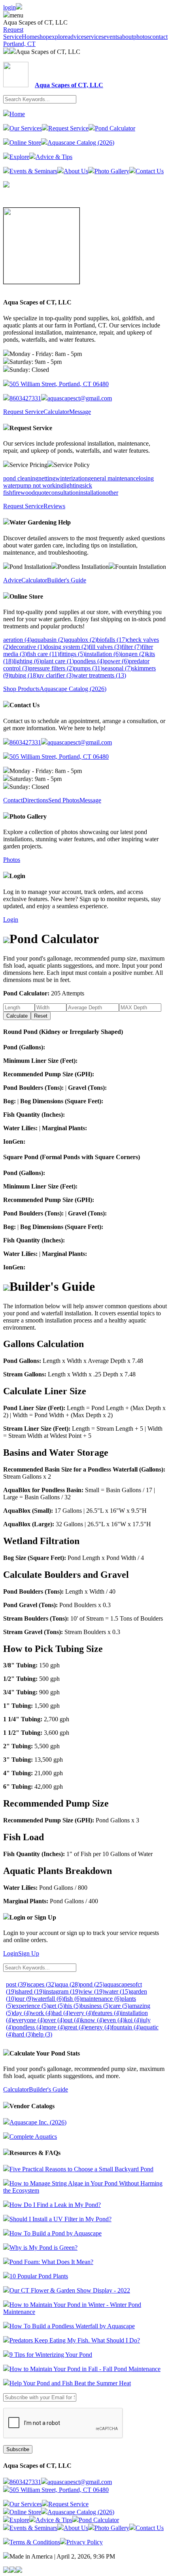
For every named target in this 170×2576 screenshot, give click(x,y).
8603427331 (25, 398)
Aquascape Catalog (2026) (81, 143)
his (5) (73, 2006)
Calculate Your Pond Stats (45, 2053)
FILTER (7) (131, 647)
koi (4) (133, 2020)
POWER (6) (117, 661)
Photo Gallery (112, 171)
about (126, 37)
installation (92, 493)
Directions (35, 800)
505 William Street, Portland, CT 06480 (59, 384)
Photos (12, 860)
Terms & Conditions (35, 2542)
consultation (64, 493)
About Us (76, 171)
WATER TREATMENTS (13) (100, 675)
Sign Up (29, 1953)
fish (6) (73, 1999)
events (111, 37)
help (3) (42, 2034)
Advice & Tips (54, 157)
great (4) (75, 2027)
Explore (19, 157)
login (9, 7)
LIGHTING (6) (27, 661)
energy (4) (99, 2027)
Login (17, 876)
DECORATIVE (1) (27, 647)
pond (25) (92, 1984)
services (94, 37)
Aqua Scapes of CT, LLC (48, 52)
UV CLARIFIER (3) (56, 675)
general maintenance (113, 478)
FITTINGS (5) (72, 654)
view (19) (92, 1991)
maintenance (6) (101, 1999)
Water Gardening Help (40, 522)
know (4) (93, 2020)
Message (80, 412)
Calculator (56, 412)
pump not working (40, 485)
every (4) (82, 2013)
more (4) (54, 2027)
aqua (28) (68, 1984)
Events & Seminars (33, 171)
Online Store (25, 143)
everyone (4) (29, 2020)
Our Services (26, 128)
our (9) (25, 1999)
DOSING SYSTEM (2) (67, 647)
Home (29, 37)
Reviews (54, 506)
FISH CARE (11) (43, 654)
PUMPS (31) (88, 668)
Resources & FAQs (35, 2153)
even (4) (114, 2020)
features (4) (107, 2013)
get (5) (57, 2006)
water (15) (117, 1991)
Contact (13, 800)
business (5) (95, 2006)
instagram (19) (62, 1991)
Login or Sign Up (33, 1917)
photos (142, 37)
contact (159, 37)
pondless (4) (28, 2027)
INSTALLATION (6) (103, 654)
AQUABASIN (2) (48, 640)
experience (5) (31, 2006)
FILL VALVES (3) (105, 647)
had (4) (61, 2013)
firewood (24, 493)
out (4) (73, 2020)
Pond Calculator (115, 128)
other (112, 493)
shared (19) (30, 1991)
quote (42, 493)
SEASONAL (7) (117, 668)
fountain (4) (126, 2027)
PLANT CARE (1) (58, 661)
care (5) (120, 2006)
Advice (12, 580)
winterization (72, 478)
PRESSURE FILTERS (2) (52, 668)
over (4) (55, 2020)
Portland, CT (19, 44)
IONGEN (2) (133, 654)
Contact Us (150, 171)
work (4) (42, 2013)
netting (47, 478)
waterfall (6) (48, 1999)
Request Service (13, 33)
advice (76, 37)
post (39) (17, 1984)
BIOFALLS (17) (112, 640)
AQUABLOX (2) (81, 640)
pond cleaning (21, 478)
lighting (73, 485)
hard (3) (23, 2034)
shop (43, 37)
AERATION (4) (17, 640)
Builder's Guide (67, 580)
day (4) (22, 2013)
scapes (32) (42, 1984)
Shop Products (21, 689)
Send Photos (64, 800)
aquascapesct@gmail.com (80, 398)
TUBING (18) (24, 675)
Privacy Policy (85, 2542)
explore (58, 37)
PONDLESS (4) (89, 661)
